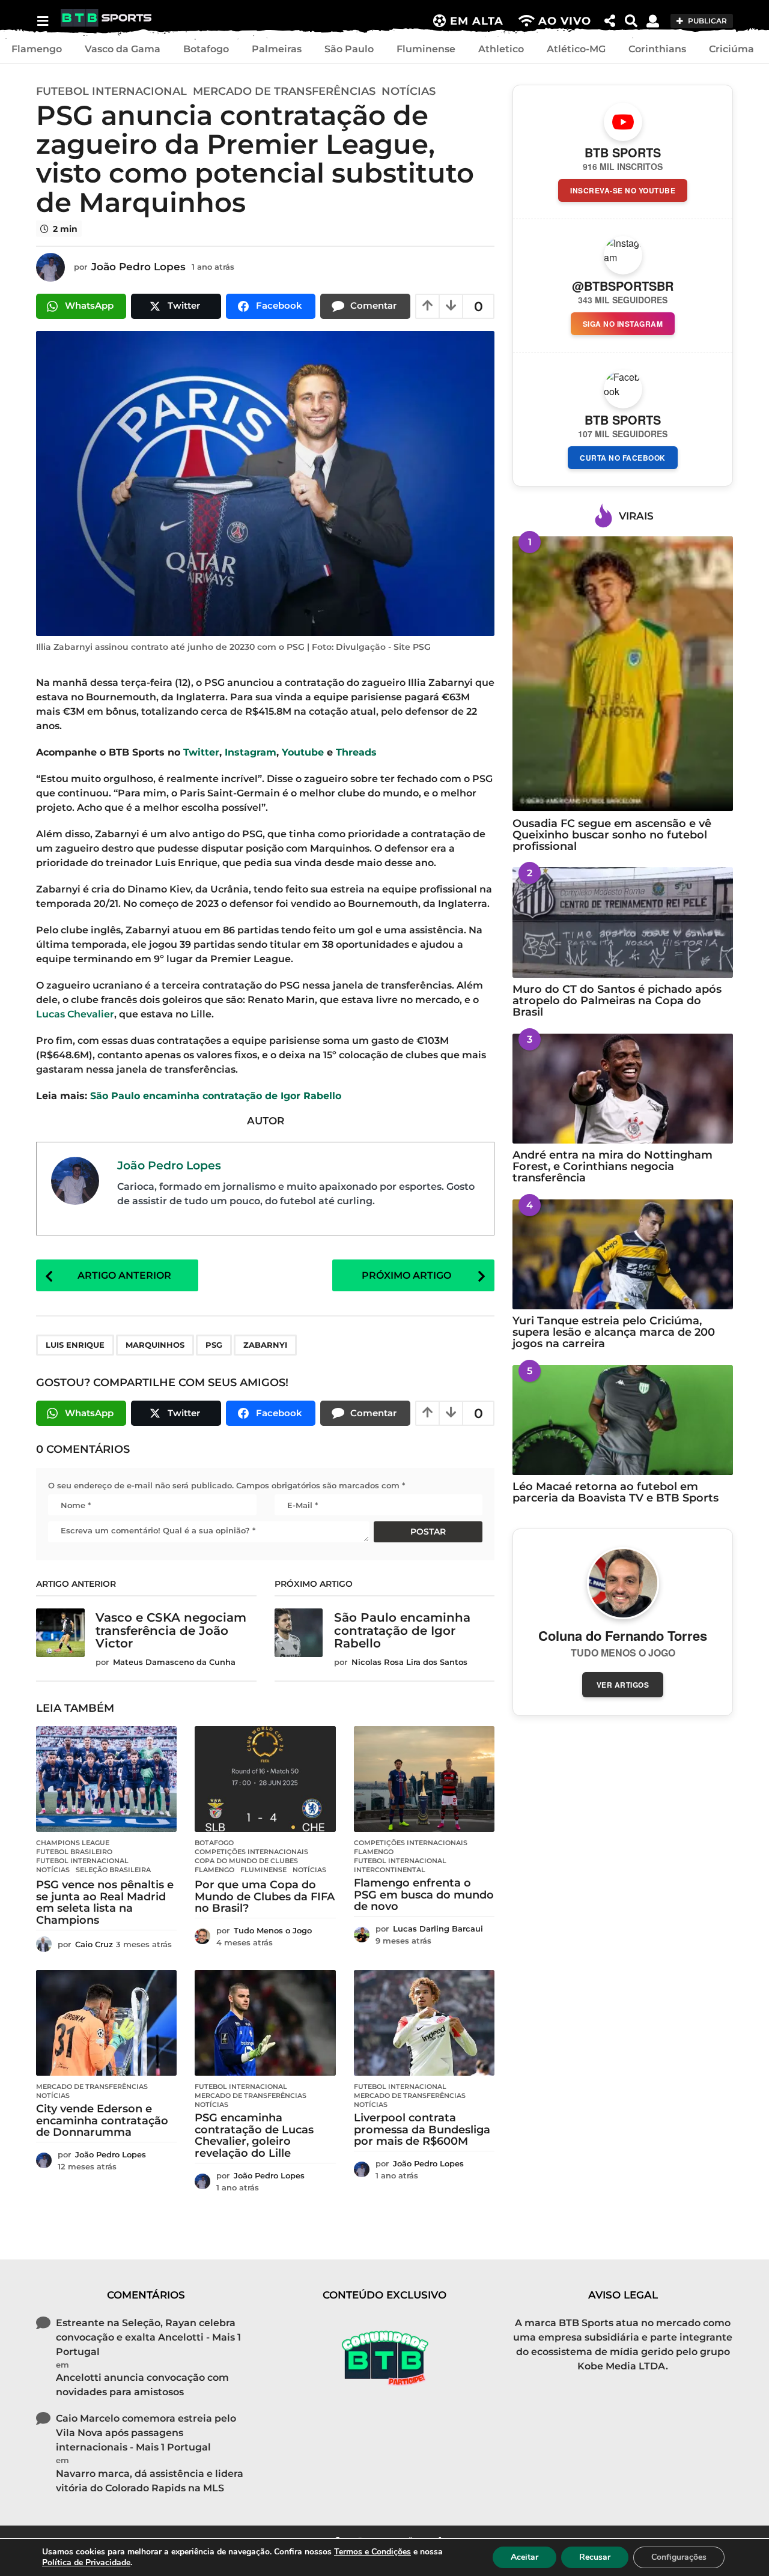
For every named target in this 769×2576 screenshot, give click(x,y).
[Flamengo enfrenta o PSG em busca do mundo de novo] (424, 1779)
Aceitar (524, 2557)
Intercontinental (390, 1870)
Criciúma (731, 49)
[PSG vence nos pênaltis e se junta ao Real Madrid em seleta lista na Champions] (106, 1779)
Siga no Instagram (623, 324)
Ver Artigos (623, 1685)
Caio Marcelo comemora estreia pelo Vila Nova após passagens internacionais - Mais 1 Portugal (146, 2433)
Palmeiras (277, 49)
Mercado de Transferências (284, 91)
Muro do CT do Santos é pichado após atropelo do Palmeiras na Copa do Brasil (617, 1001)
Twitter (201, 752)
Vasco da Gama (123, 49)
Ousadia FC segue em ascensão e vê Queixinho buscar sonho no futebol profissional (612, 835)
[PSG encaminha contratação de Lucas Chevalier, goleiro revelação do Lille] (265, 2023)
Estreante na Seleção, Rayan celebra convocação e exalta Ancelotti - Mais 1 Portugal (148, 2337)
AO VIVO (565, 21)
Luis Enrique (75, 1345)
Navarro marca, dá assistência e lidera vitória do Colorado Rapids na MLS (150, 2481)
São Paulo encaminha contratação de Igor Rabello (216, 1096)
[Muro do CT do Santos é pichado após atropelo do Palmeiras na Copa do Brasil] (623, 922)
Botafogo (206, 49)
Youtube (303, 752)
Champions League (73, 1843)
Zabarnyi (265, 1345)
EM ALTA (477, 21)
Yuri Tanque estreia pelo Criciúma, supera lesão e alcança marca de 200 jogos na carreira (614, 1332)
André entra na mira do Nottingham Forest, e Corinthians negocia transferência (612, 1167)
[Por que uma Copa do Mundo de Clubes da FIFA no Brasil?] (265, 1779)
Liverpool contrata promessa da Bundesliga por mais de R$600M (422, 2130)
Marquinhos (155, 1345)
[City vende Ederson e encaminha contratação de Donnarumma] (106, 2023)
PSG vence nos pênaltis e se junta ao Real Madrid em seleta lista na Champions (105, 1902)
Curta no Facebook (623, 458)
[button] (42, 21)
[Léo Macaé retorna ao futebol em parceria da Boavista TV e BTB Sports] (623, 1420)
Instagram (251, 752)
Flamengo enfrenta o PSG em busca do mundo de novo (424, 1895)
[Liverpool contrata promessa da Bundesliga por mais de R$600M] (424, 2023)
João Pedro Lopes (169, 1165)
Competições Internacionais (251, 1852)
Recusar (595, 2557)
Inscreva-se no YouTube (623, 190)
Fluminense (426, 49)
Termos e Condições (372, 2552)
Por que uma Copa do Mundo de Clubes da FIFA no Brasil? (265, 1897)
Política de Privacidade (86, 2562)
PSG (214, 1345)
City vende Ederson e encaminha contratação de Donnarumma (102, 2121)
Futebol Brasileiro (74, 1852)
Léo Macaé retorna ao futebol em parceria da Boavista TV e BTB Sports (616, 1492)
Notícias (409, 91)
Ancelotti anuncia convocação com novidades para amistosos (142, 2385)
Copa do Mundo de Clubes (246, 1861)
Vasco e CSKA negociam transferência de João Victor (171, 1630)
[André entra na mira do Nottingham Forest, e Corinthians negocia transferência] (623, 1089)
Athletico (501, 49)
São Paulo (349, 49)
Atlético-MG (576, 49)
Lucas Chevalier (75, 1014)
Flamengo (37, 49)
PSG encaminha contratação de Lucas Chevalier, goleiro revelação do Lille (254, 2135)
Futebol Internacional (111, 91)
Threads (356, 752)
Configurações (679, 2557)
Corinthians (657, 49)
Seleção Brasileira (113, 1870)
